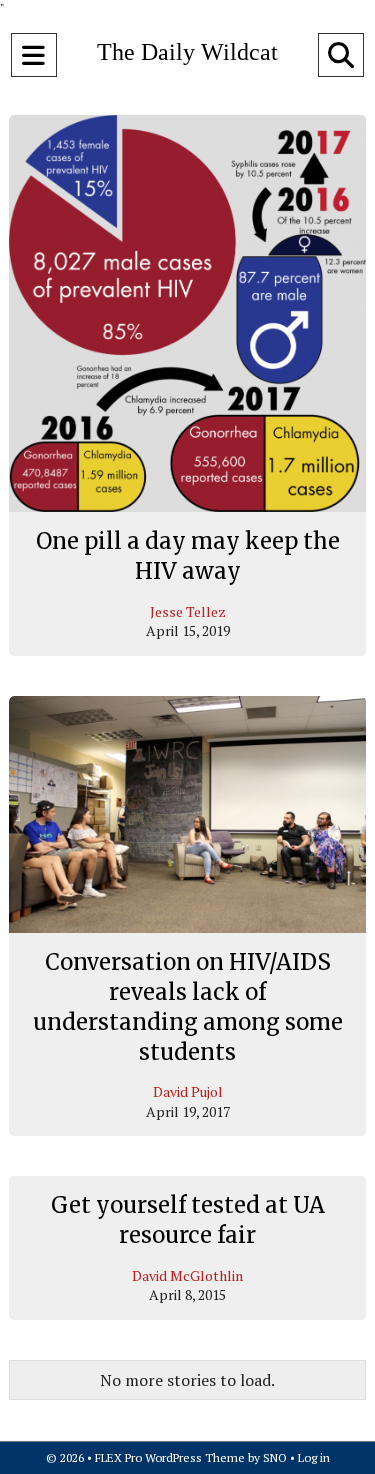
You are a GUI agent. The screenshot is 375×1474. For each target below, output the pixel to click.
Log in (314, 1457)
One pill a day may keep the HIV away (188, 556)
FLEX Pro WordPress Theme (170, 1457)
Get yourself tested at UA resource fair (188, 1220)
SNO (275, 1457)
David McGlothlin (187, 1275)
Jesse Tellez (188, 611)
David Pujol (188, 1091)
